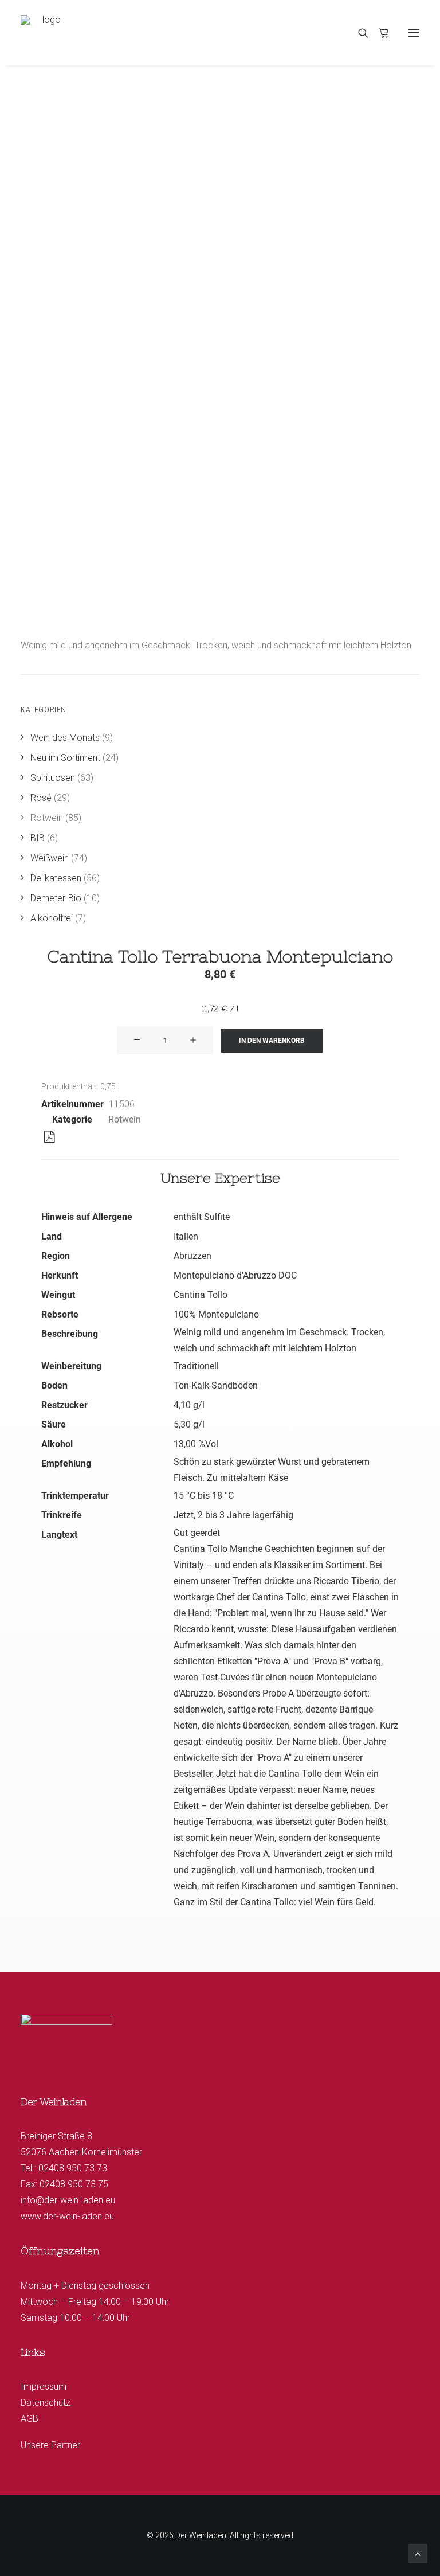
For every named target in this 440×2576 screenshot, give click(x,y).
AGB (30, 2419)
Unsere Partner (50, 2445)
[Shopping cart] (379, 33)
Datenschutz (46, 2403)
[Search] (358, 33)
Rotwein (125, 1119)
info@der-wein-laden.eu (68, 2200)
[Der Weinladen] (47, 33)
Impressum (44, 2387)
